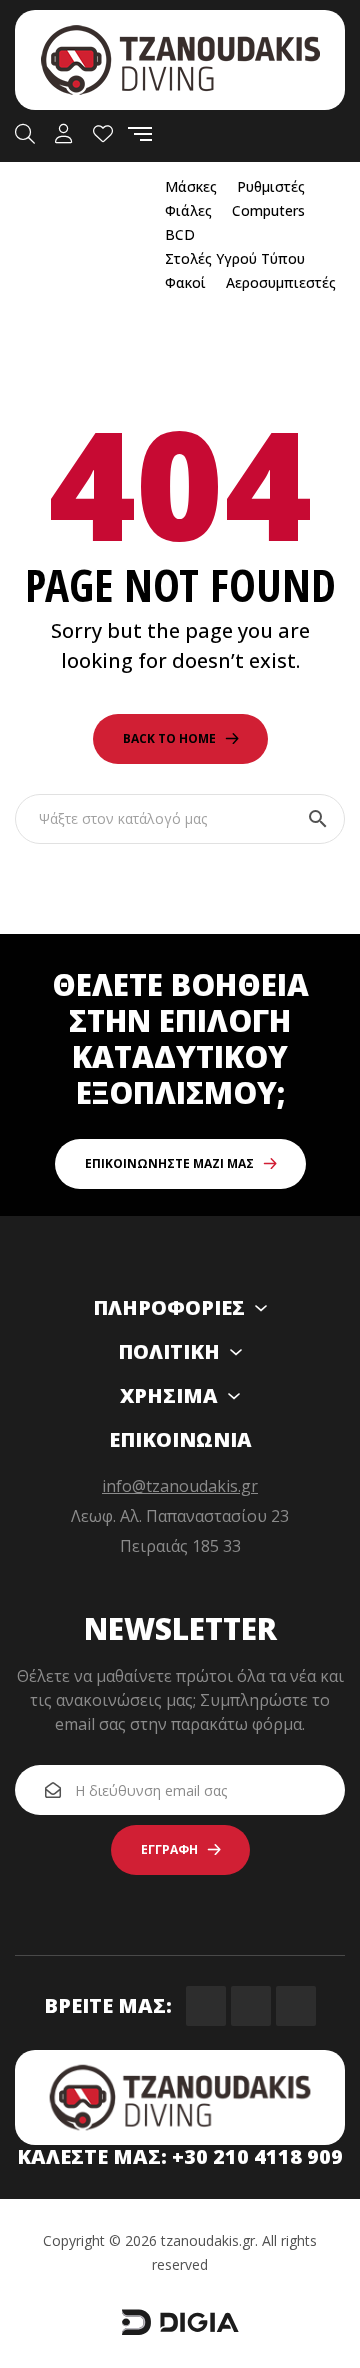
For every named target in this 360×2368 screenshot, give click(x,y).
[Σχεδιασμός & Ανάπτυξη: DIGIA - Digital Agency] (180, 2331)
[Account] (64, 134)
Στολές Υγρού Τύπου (235, 258)
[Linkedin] (296, 2006)
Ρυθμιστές (271, 186)
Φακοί (185, 282)
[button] (180, 1164)
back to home (169, 738)
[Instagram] (251, 2006)
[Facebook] (206, 2006)
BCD (180, 234)
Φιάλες (188, 210)
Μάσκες (191, 186)
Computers (268, 210)
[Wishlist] (103, 134)
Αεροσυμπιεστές (281, 282)
